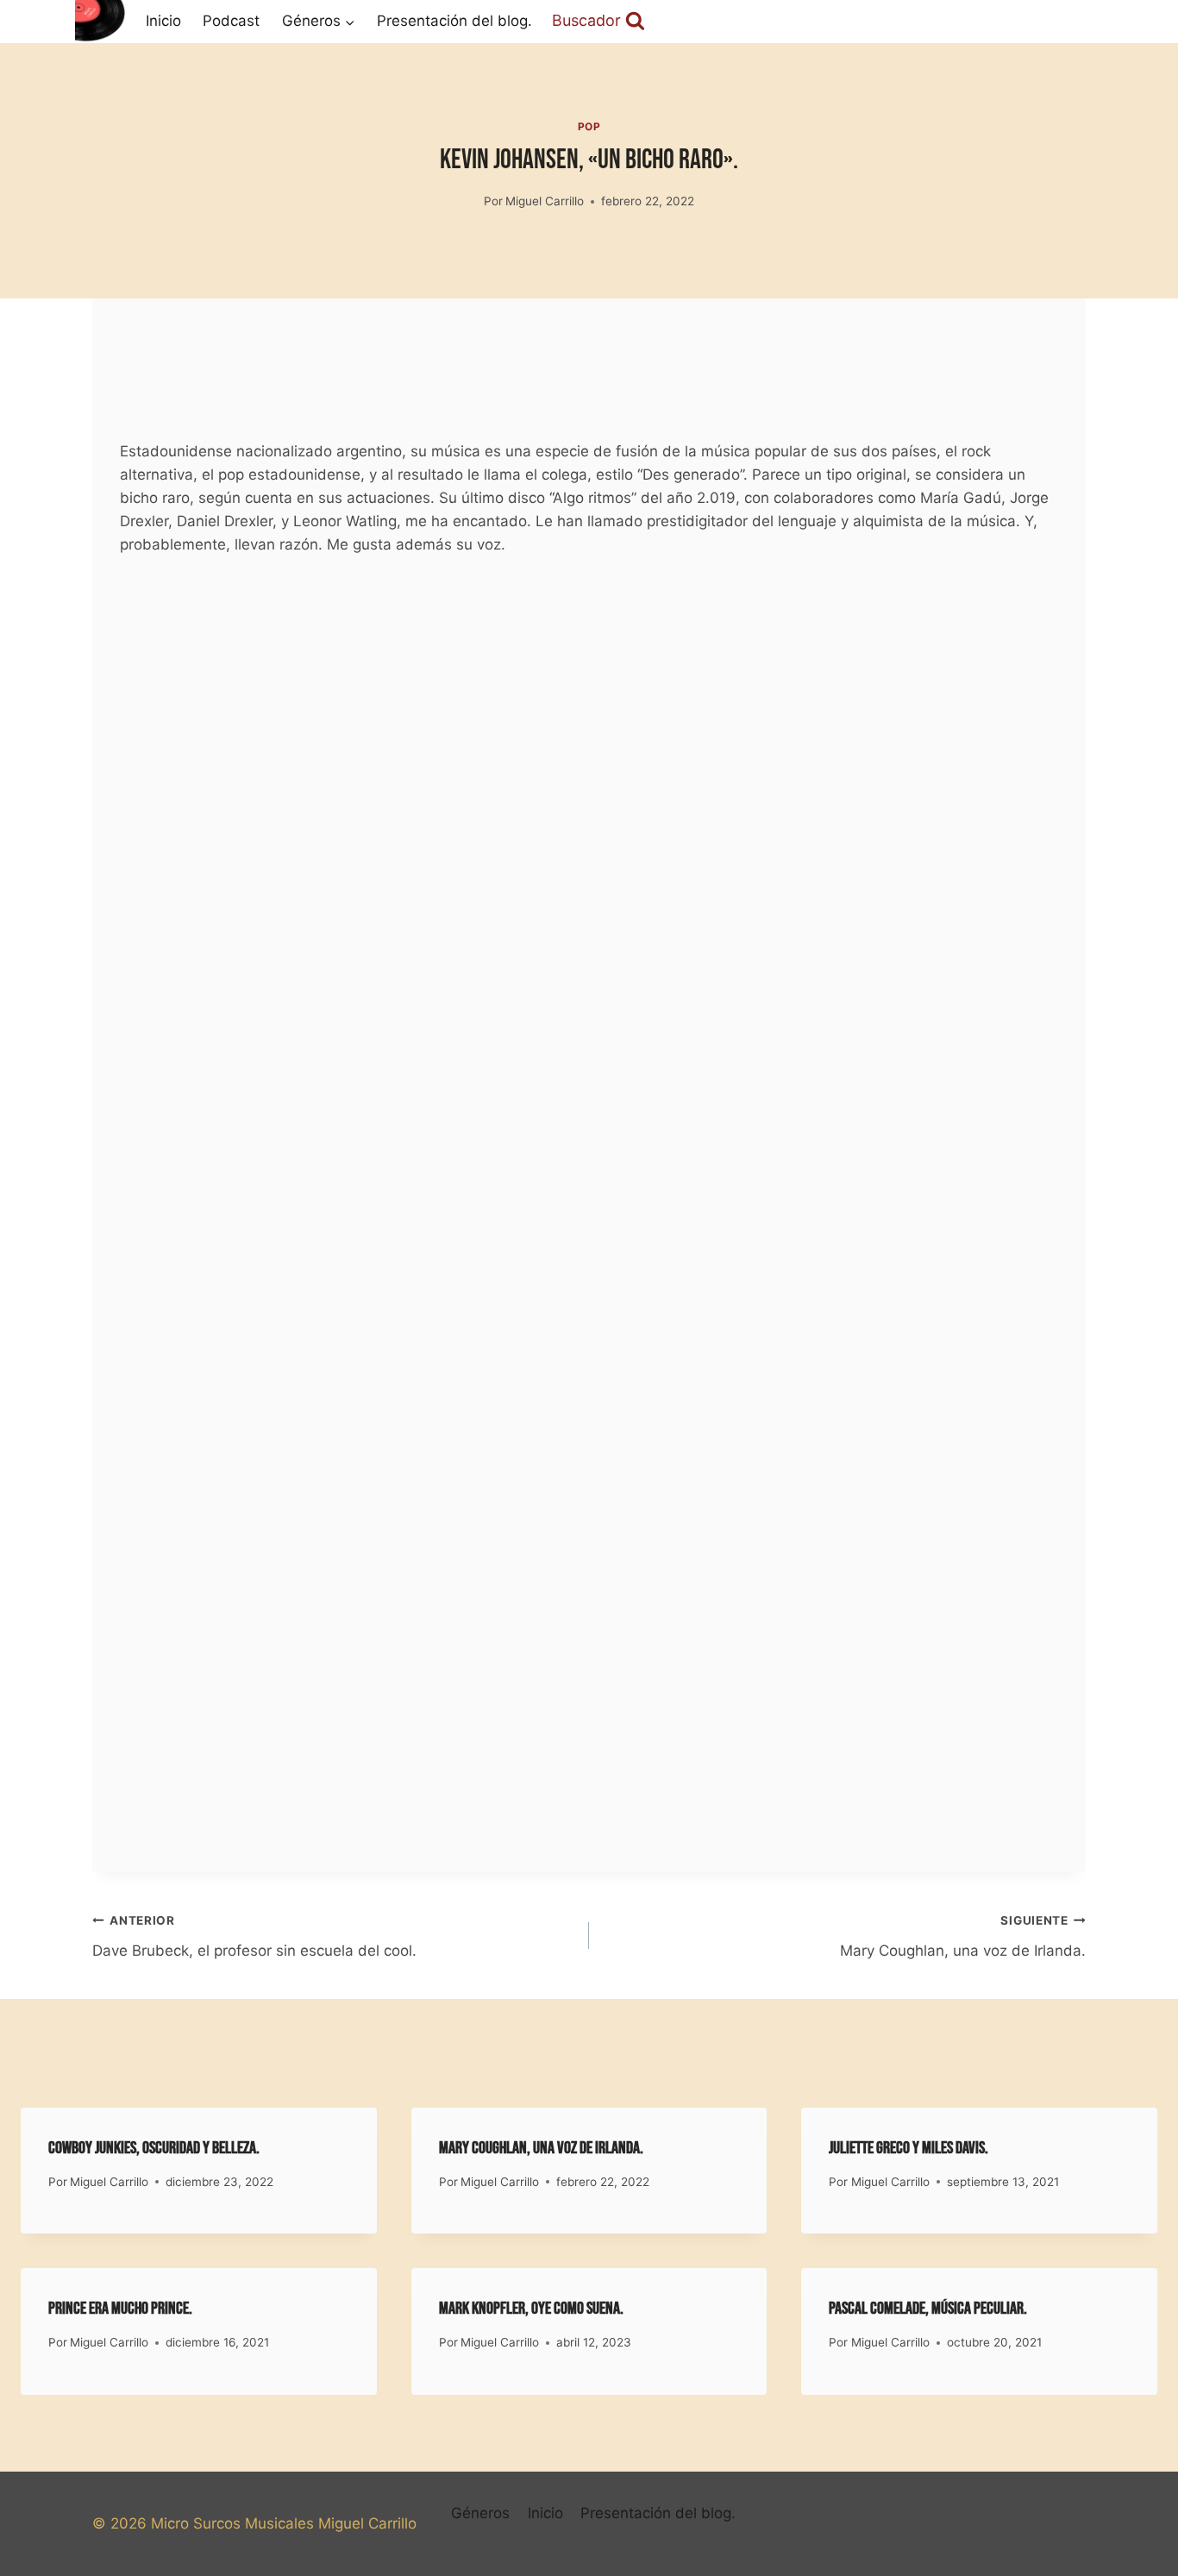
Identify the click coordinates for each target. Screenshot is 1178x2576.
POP (589, 126)
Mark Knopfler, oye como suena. (531, 2309)
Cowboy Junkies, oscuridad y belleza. (154, 2148)
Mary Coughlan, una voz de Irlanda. (963, 1936)
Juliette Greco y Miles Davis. (909, 2148)
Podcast (231, 21)
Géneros (480, 2513)
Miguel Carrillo (545, 201)
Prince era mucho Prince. (120, 2309)
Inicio (163, 21)
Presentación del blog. (454, 21)
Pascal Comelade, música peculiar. (928, 2309)
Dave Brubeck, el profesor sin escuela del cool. (254, 1936)
